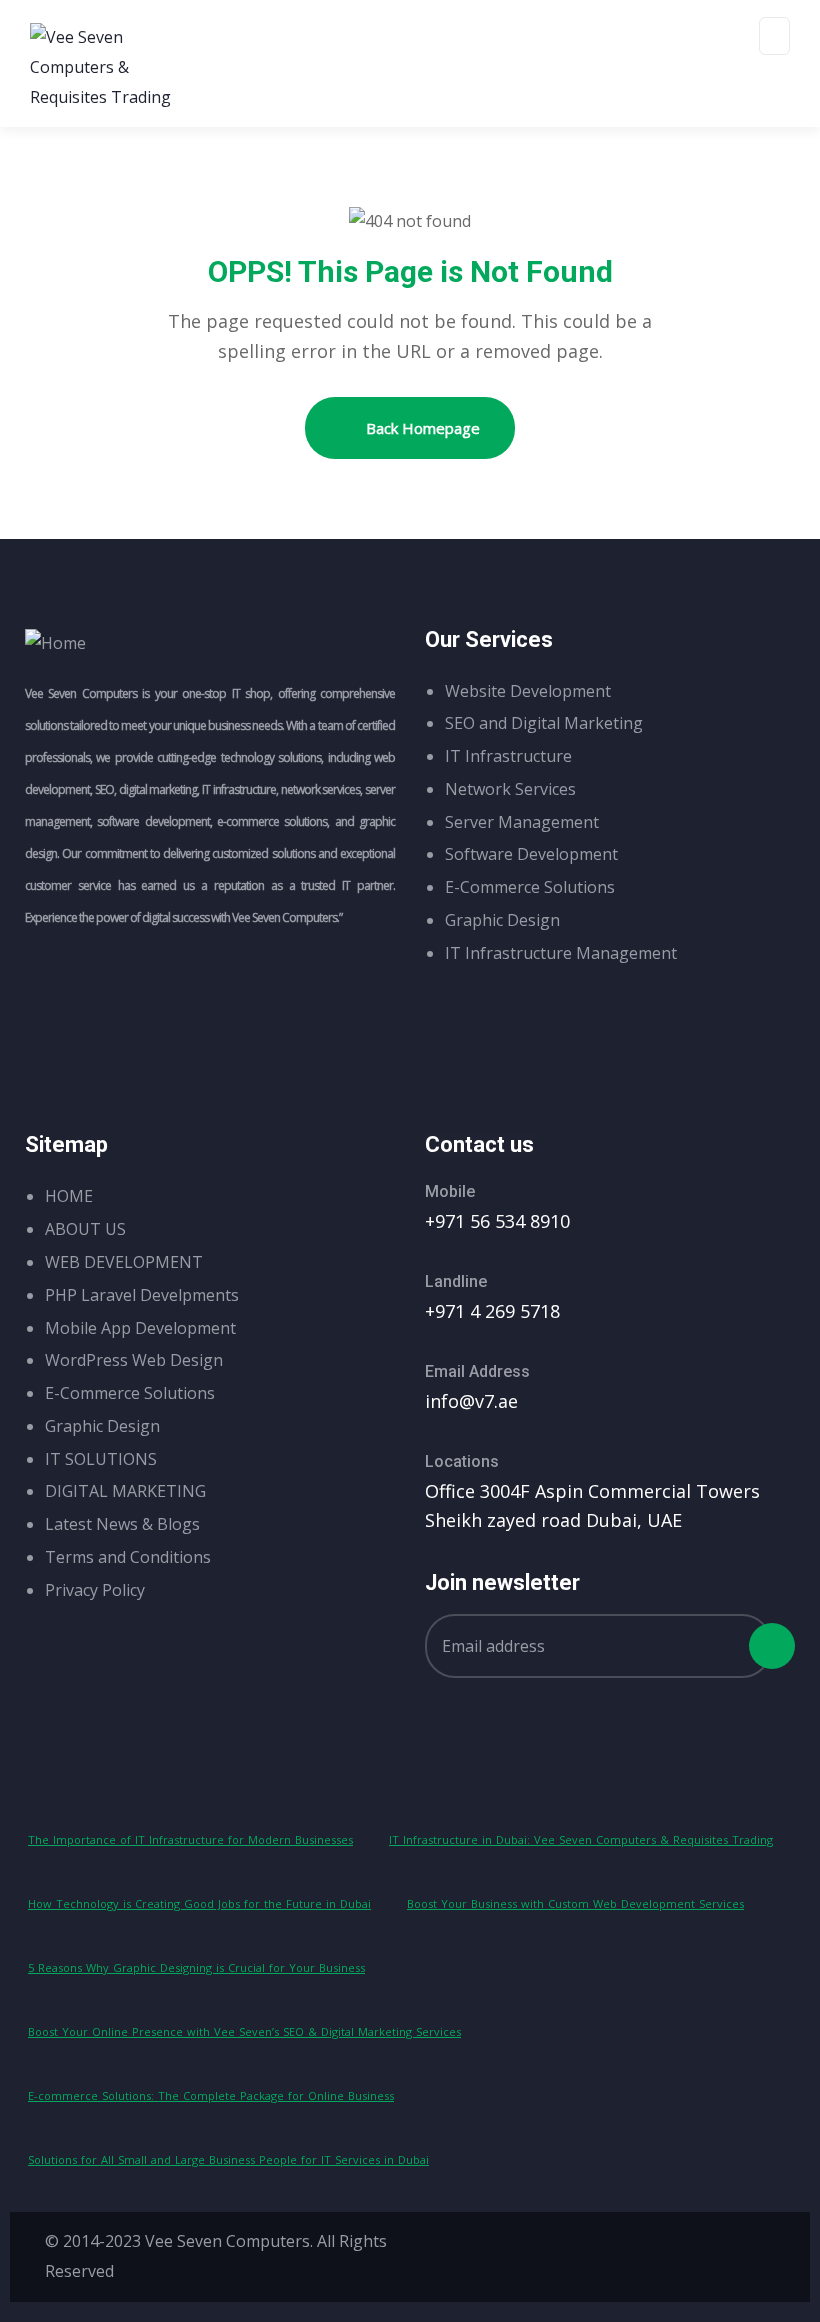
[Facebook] (578, 2252)
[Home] (55, 644)
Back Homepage (421, 428)
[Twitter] (519, 2252)
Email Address (477, 1371)
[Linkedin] (755, 2252)
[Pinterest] (696, 2252)
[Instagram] (637, 2252)
